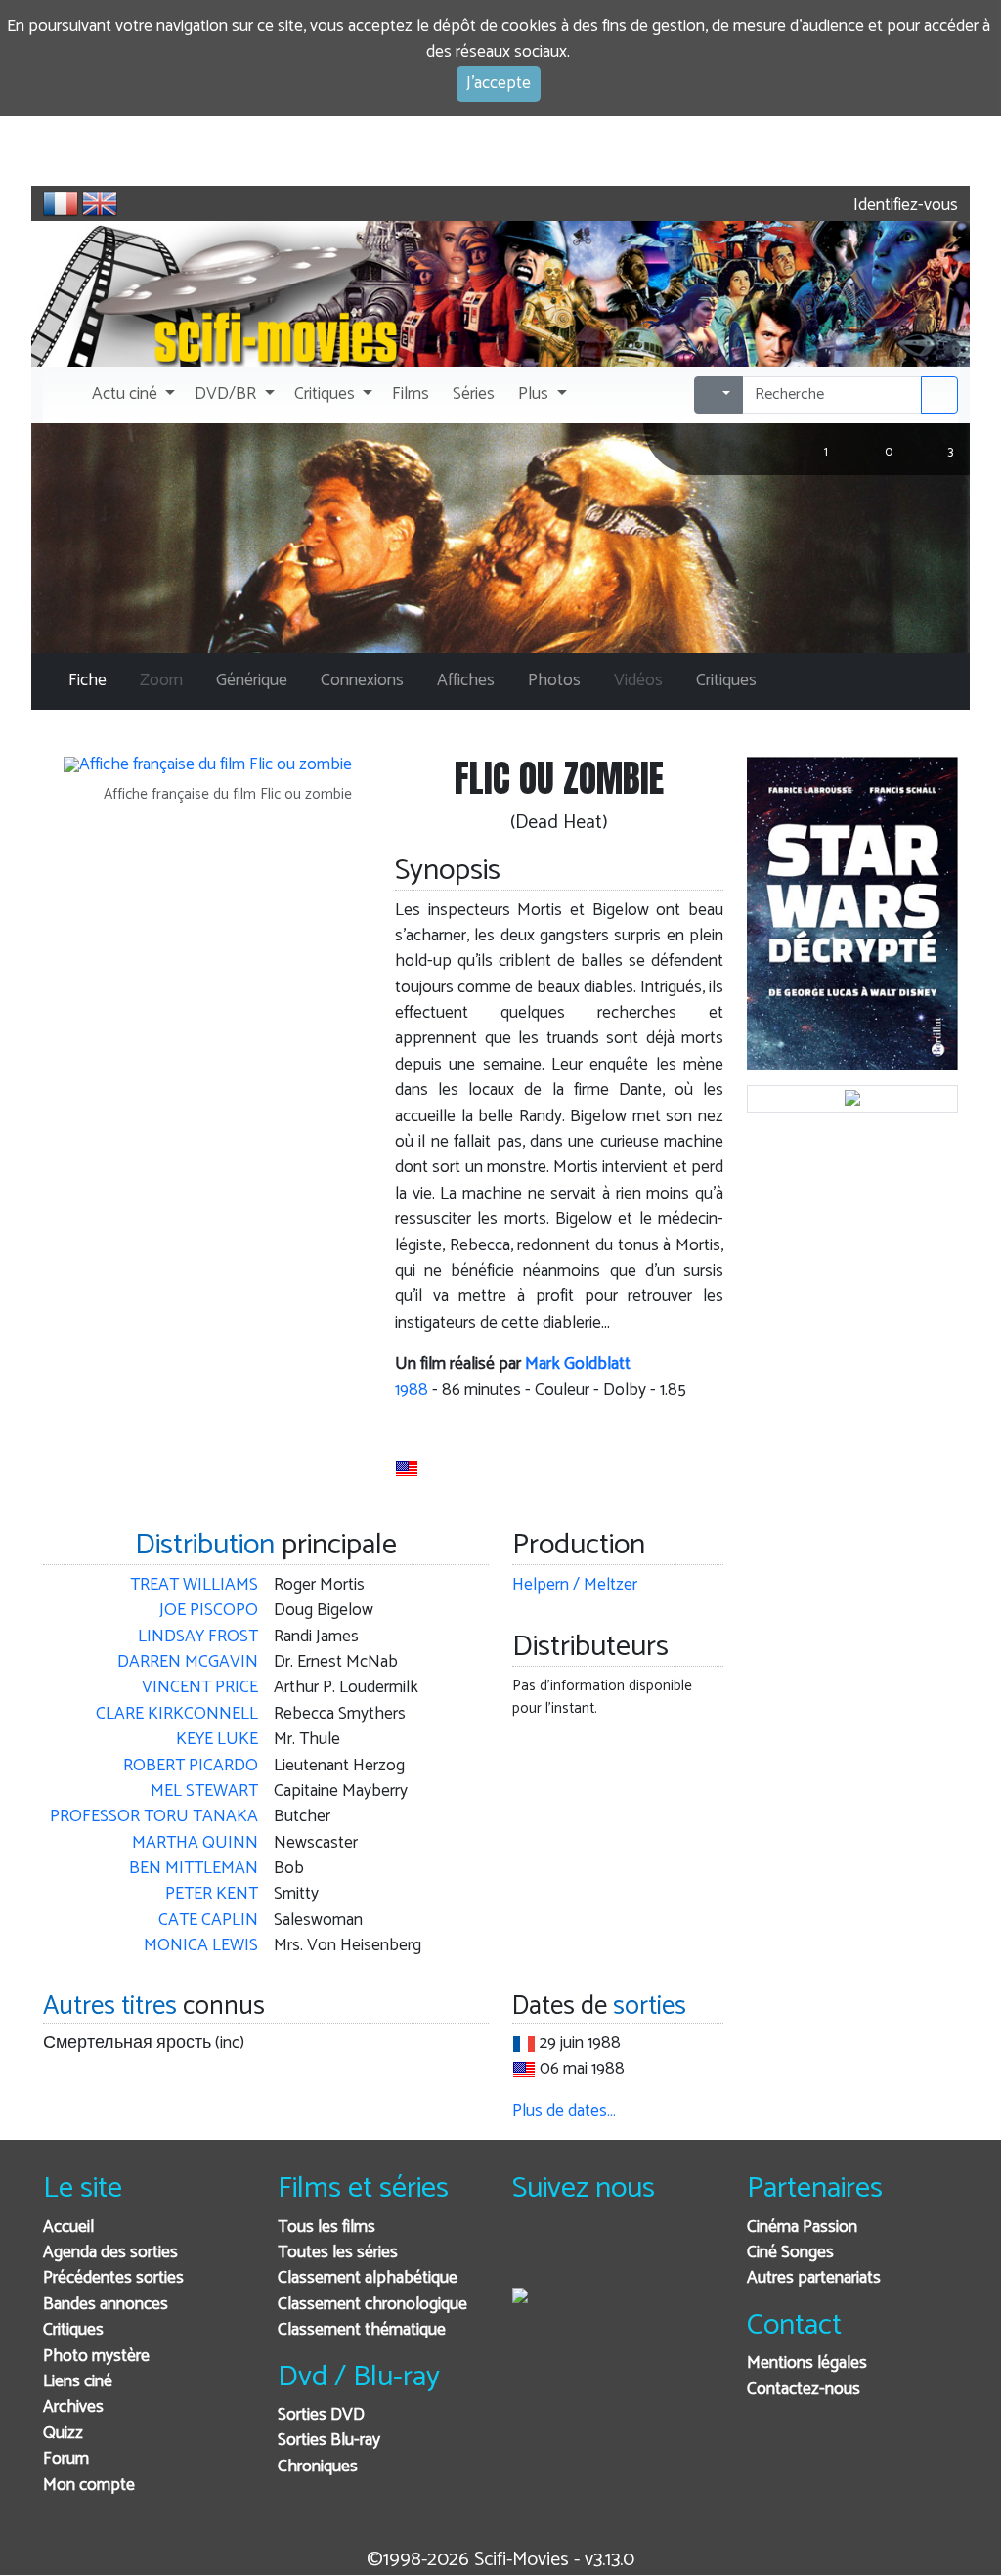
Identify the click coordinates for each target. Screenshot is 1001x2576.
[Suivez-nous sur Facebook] (532, 2254)
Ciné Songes (790, 2253)
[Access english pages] (100, 203)
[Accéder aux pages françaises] (61, 203)
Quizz (63, 2434)
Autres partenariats (814, 2278)
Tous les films (326, 2227)
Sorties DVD (321, 2415)
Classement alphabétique (368, 2278)
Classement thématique (362, 2330)
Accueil (68, 2227)
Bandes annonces (106, 2305)
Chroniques (318, 2467)
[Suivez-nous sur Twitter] (580, 2254)
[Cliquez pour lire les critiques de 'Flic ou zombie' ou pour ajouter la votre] (433, 1422)
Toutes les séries (338, 2253)
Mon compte (89, 2486)
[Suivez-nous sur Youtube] (628, 2254)
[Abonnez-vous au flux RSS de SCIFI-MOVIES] (676, 2254)
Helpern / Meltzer (575, 1585)
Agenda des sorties (110, 2253)
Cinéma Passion (802, 2227)
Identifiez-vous (904, 206)
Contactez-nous (804, 2390)
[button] (131, 395)
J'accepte (499, 84)
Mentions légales (807, 2363)
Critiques (73, 2330)
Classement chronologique (372, 2305)
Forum (66, 2459)
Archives (73, 2407)
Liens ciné (78, 2382)
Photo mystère (96, 2357)
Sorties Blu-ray (329, 2441)
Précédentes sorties (113, 2278)
